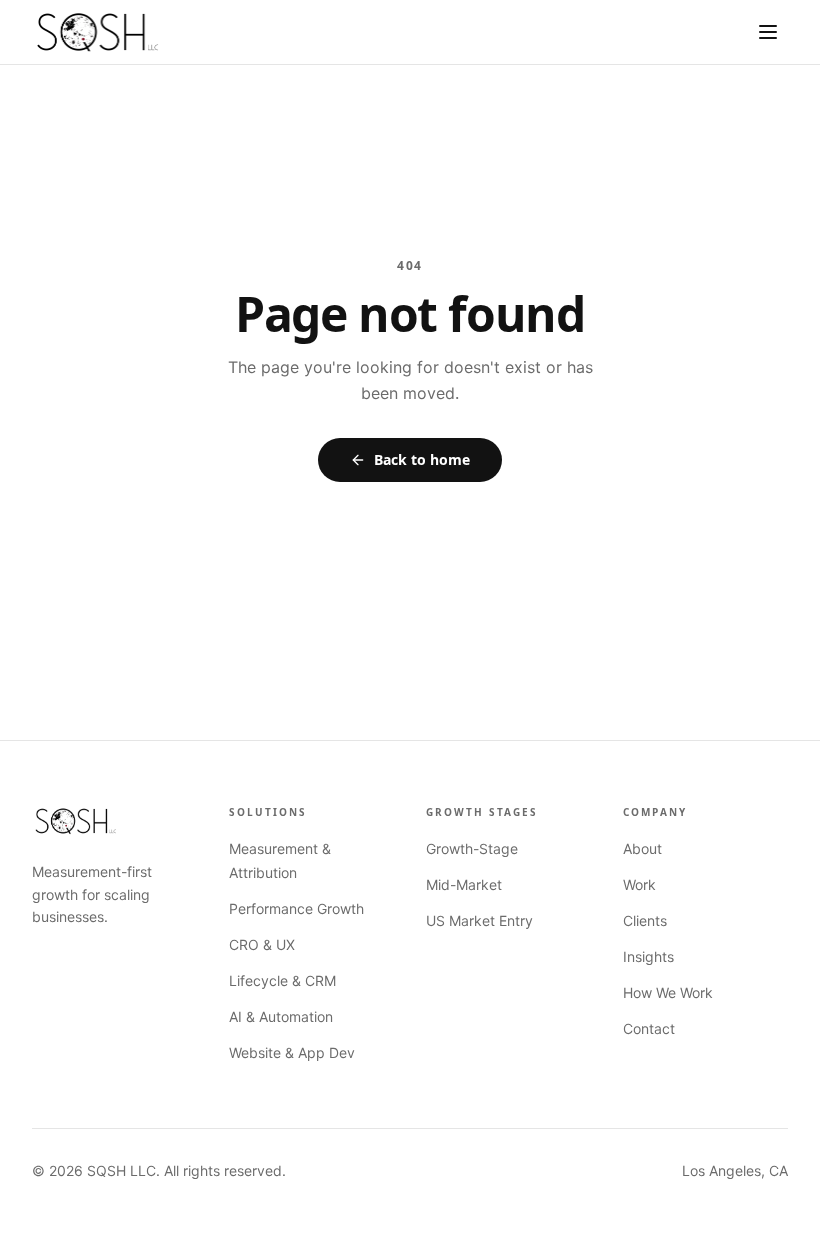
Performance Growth (296, 908)
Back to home (422, 459)
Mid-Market (464, 884)
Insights (648, 956)
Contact (649, 1028)
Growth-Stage (472, 848)
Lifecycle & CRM (282, 980)
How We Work (668, 992)
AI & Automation (281, 1016)
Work (639, 884)
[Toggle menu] (768, 32)
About (642, 848)
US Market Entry (479, 920)
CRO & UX (262, 944)
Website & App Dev (292, 1052)
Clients (645, 920)
